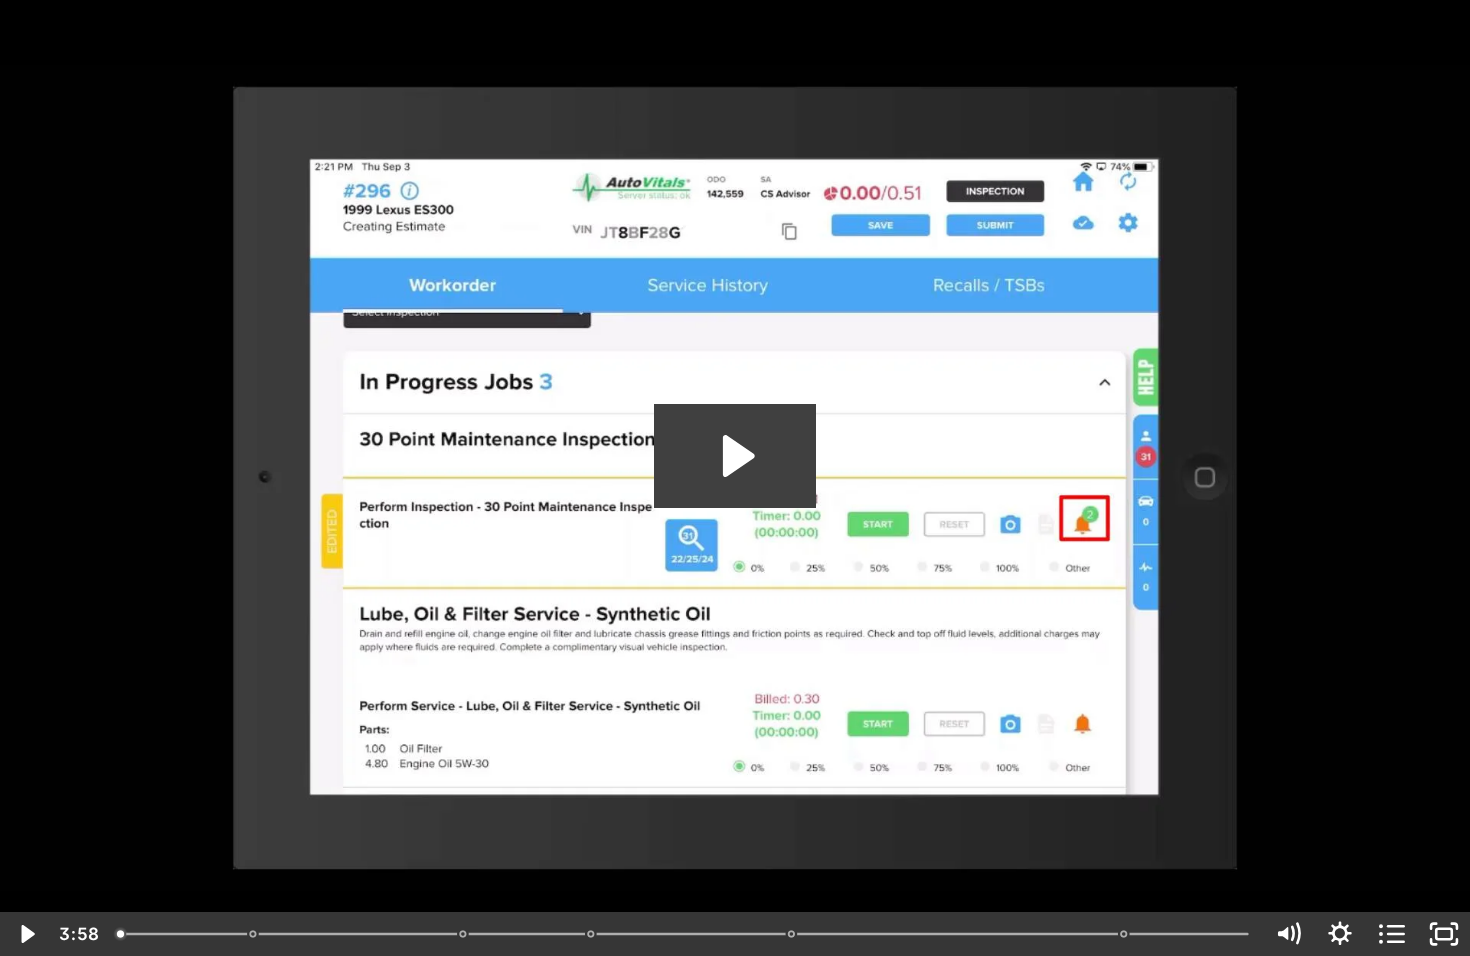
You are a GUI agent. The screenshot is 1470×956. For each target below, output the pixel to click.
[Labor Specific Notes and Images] (591, 934)
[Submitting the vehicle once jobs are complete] (1125, 934)
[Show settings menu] (1340, 934)
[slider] (684, 934)
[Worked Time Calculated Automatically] (463, 934)
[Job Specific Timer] (253, 934)
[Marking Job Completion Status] (792, 934)
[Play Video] (26, 934)
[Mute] (1288, 934)
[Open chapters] (1392, 934)
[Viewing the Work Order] (120, 934)
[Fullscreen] (1444, 934)
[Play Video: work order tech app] (735, 456)
